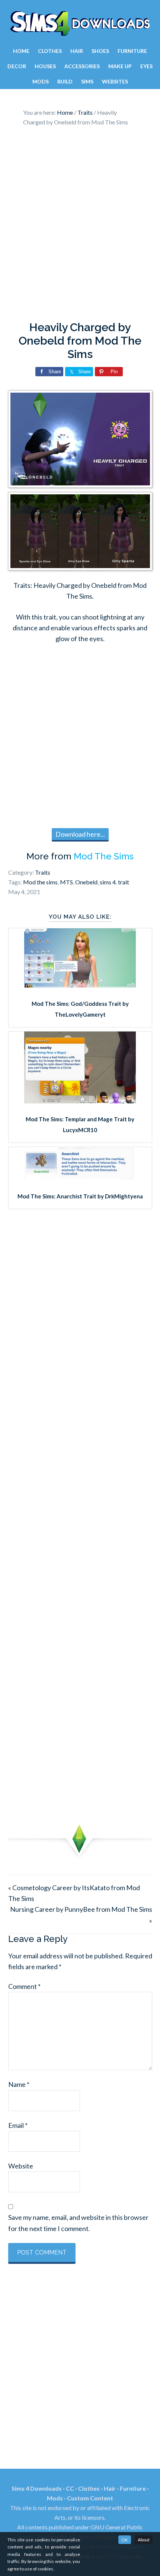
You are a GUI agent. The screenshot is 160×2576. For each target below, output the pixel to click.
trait (124, 882)
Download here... (80, 834)
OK (125, 2540)
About (144, 2540)
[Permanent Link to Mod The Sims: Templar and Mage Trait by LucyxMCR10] (80, 1101)
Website (21, 2166)
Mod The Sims (104, 856)
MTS (66, 882)
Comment (24, 1986)
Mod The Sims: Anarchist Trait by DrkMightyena (80, 1196)
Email (18, 2125)
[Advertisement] (80, 226)
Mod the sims (40, 882)
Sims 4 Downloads (80, 23)
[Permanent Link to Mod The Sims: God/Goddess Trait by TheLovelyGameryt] (80, 985)
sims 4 (108, 882)
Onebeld (86, 882)
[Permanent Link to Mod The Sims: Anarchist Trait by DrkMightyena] (80, 1178)
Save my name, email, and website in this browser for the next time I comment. (78, 2223)
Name (19, 2084)
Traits (43, 872)
